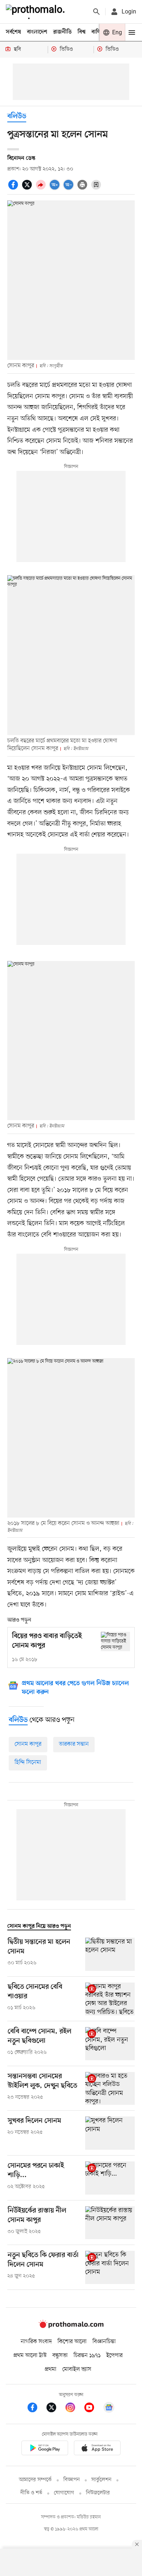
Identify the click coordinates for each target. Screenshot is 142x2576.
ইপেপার (115, 2356)
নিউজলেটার (98, 2493)
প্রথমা (51, 2369)
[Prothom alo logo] (71, 2326)
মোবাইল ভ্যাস (77, 2369)
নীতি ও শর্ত (31, 2493)
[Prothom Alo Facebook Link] (36, 2409)
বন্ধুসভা (60, 2356)
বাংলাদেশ (37, 32)
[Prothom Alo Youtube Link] (93, 2409)
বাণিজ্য (99, 32)
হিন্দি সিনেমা (28, 1762)
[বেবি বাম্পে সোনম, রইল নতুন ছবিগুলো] (110, 2044)
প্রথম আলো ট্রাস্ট (30, 2356)
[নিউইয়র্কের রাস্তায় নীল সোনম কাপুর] (110, 2223)
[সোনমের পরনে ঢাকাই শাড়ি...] (110, 2178)
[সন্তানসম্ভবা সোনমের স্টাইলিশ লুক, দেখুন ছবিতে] (110, 2089)
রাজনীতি (62, 32)
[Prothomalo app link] (45, 2449)
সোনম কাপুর (28, 1744)
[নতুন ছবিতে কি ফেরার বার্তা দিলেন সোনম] (110, 2267)
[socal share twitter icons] (28, 189)
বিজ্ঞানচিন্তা (104, 2342)
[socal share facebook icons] (14, 189)
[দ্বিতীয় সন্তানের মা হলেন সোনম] (110, 1954)
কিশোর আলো (72, 2342)
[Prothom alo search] (96, 12)
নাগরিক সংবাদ (36, 2342)
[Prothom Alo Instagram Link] (74, 2409)
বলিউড (17, 117)
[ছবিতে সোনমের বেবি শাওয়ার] (110, 1999)
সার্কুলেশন (101, 2480)
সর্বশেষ (13, 32)
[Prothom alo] (37, 12)
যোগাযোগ (64, 2493)
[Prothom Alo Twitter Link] (55, 2409)
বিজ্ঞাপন (72, 2480)
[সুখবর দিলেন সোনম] (110, 2133)
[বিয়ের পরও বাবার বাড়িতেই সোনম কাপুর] (115, 1641)
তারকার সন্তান (74, 1744)
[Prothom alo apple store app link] (97, 2449)
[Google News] (109, 2409)
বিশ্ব (82, 32)
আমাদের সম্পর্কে (35, 2480)
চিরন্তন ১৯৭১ (87, 2356)
